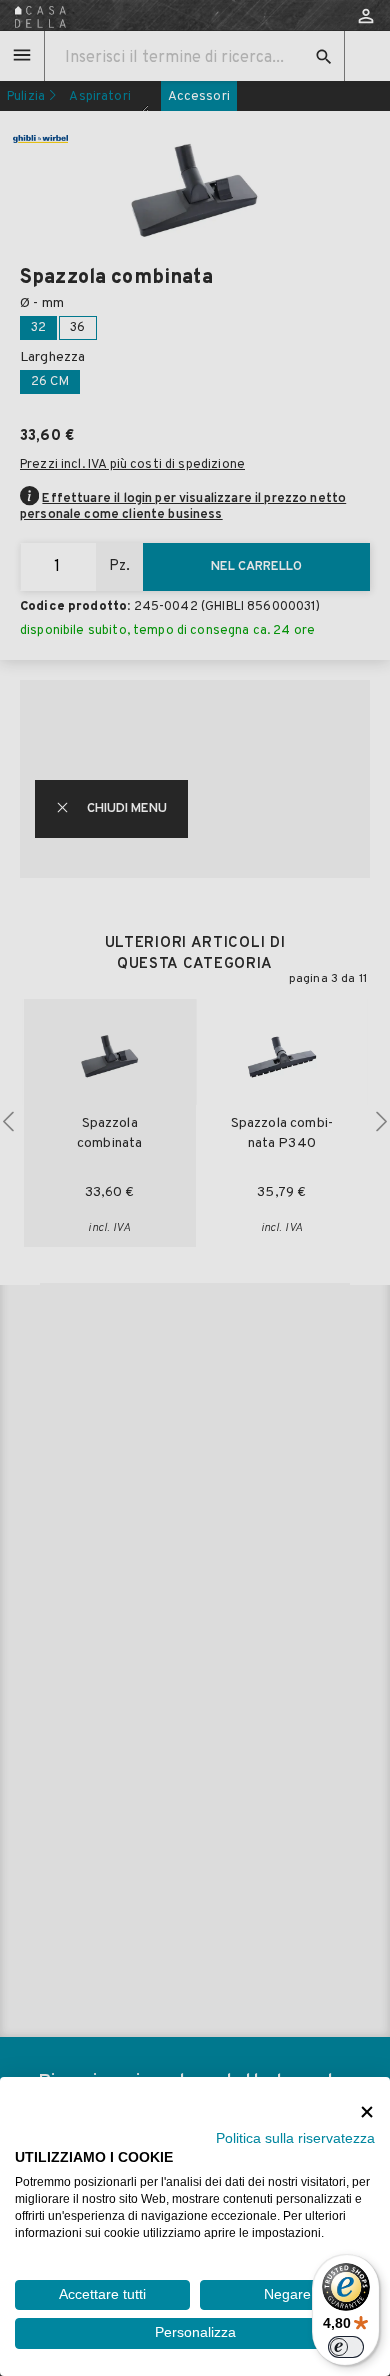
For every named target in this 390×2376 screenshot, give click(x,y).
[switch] (346, 2347)
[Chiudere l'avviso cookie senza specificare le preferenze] (367, 2111)
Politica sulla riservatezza (295, 2138)
